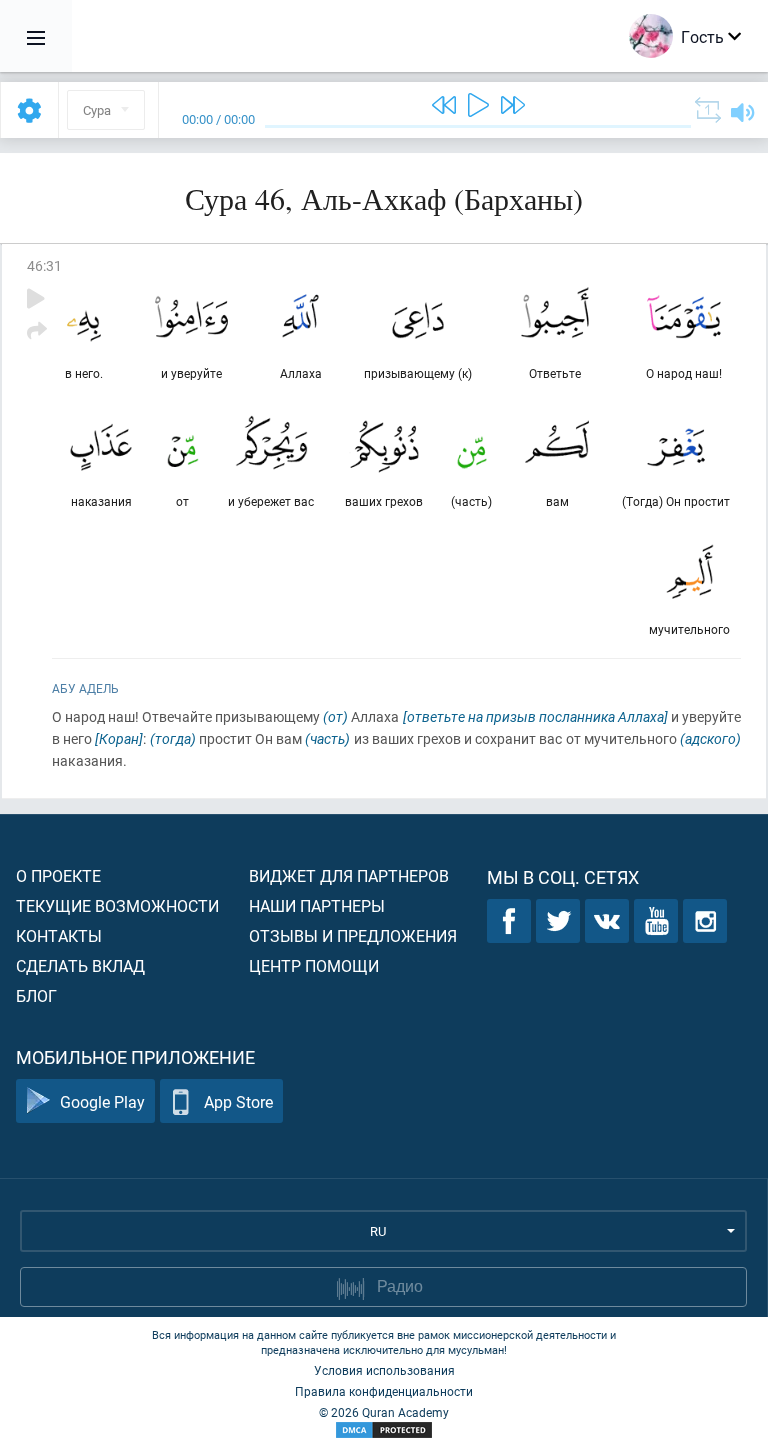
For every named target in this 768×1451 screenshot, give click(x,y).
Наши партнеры (317, 905)
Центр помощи (314, 965)
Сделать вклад (80, 965)
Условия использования (384, 1370)
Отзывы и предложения (353, 935)
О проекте (58, 875)
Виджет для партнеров (349, 875)
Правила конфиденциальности (384, 1391)
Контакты (59, 935)
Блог (36, 995)
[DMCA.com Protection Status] (384, 1430)
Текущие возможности (117, 905)
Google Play (102, 1101)
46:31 (44, 265)
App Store (238, 1101)
